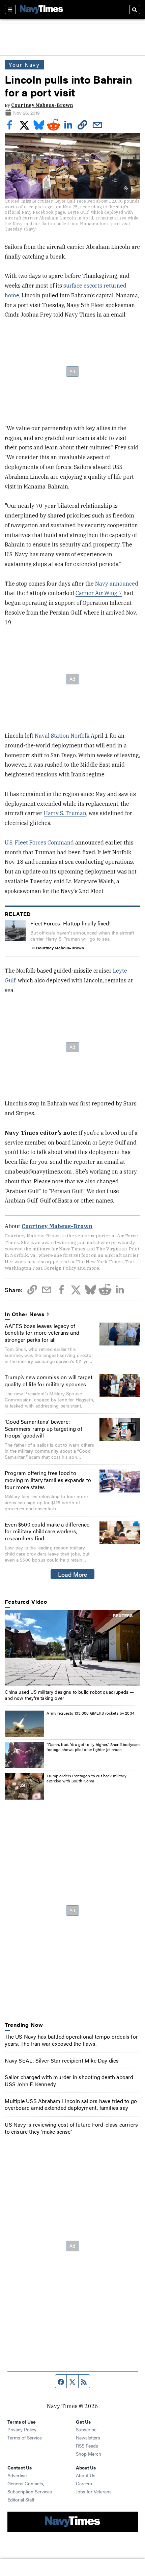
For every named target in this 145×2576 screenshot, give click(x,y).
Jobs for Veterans (94, 2491)
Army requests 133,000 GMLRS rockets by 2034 (90, 1713)
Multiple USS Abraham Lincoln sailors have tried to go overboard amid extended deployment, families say (71, 2104)
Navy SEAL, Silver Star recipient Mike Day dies (62, 2060)
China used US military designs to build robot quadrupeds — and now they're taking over (69, 1695)
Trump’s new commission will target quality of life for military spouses (49, 1381)
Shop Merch (89, 2454)
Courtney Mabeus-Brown (42, 105)
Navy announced (117, 584)
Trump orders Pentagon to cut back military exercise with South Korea (86, 1778)
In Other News (25, 1314)
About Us (86, 2475)
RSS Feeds (87, 2446)
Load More (73, 1574)
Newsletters (88, 2437)
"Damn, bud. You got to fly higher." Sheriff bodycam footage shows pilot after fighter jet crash (93, 1747)
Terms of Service (25, 2437)
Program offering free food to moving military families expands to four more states (48, 1480)
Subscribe (86, 2429)
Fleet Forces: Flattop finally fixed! (70, 923)
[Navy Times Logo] (41, 9)
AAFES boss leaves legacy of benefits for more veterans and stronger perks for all (42, 1333)
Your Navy (24, 65)
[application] (72, 1648)
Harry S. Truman (65, 813)
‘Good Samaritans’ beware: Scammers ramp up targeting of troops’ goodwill (43, 1429)
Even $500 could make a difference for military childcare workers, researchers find (47, 1531)
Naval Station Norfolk (62, 736)
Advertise (17, 2475)
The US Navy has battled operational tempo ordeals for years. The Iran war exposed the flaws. (71, 2040)
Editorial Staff (21, 2499)
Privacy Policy (22, 2429)
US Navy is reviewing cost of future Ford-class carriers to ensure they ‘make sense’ (71, 2128)
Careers (84, 2483)
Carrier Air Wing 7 (99, 593)
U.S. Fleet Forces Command (39, 842)
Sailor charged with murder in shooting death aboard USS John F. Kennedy (69, 2080)
